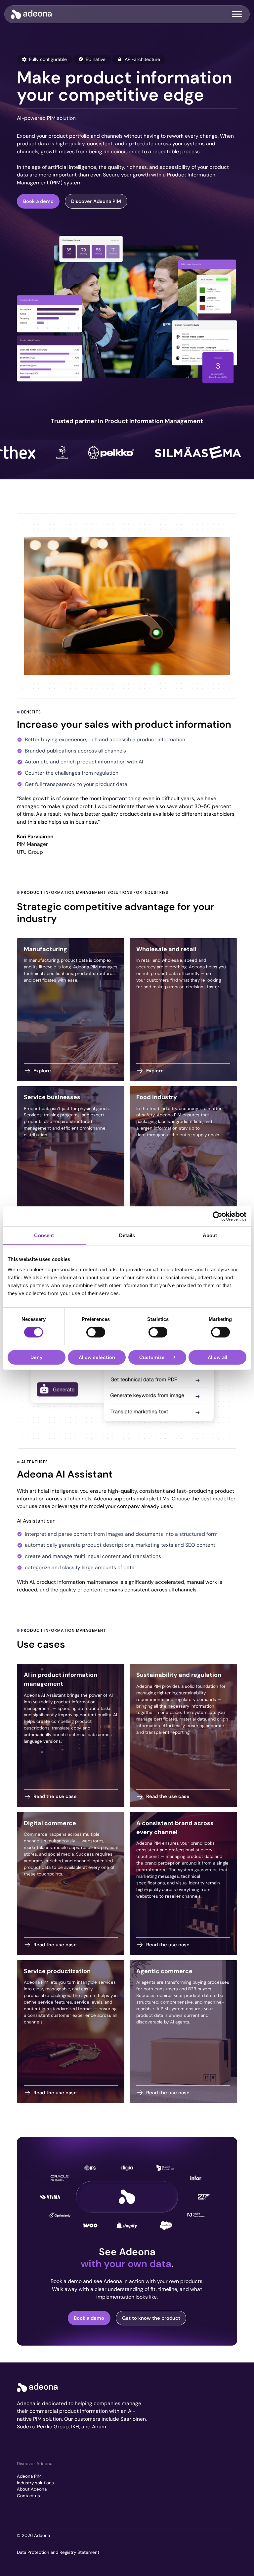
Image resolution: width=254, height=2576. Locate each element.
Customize (152, 1357)
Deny (37, 1357)
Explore (42, 1071)
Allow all (217, 1357)
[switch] (96, 1332)
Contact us (28, 2496)
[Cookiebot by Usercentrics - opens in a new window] (217, 1216)
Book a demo (38, 201)
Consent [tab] (44, 1235)
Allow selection (97, 1357)
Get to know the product (151, 2318)
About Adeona (32, 2489)
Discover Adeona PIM (96, 201)
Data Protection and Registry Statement (58, 2552)
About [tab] (210, 1235)
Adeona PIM (29, 2476)
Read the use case (55, 1796)
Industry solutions (35, 2483)
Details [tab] (127, 1235)
